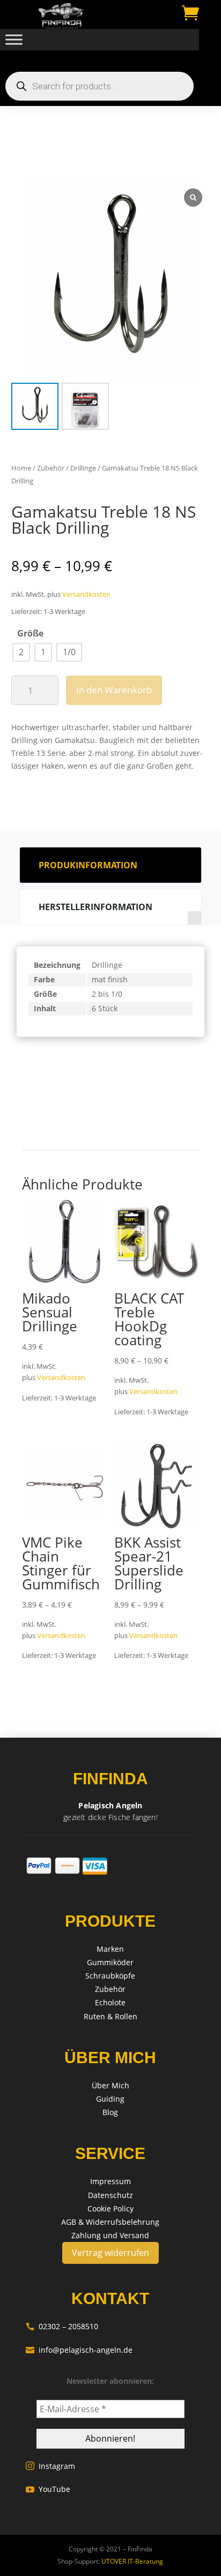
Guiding (110, 2099)
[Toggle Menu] (14, 40)
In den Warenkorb (114, 690)
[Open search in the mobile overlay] (100, 86)
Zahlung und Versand (110, 2235)
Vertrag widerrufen (110, 2253)
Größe (30, 633)
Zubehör (51, 468)
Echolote (110, 2002)
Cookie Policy (110, 2208)
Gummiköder (110, 1962)
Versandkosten (86, 594)
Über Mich (110, 2085)
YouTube (48, 2489)
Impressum (110, 2181)
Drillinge (83, 468)
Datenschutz (110, 2195)
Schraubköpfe (110, 1976)
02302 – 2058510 (62, 2326)
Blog (110, 2112)
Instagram (50, 2466)
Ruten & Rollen (110, 2016)
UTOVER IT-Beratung (131, 2561)
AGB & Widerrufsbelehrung (110, 2222)
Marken (110, 1949)
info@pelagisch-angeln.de (79, 2350)
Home (21, 468)
